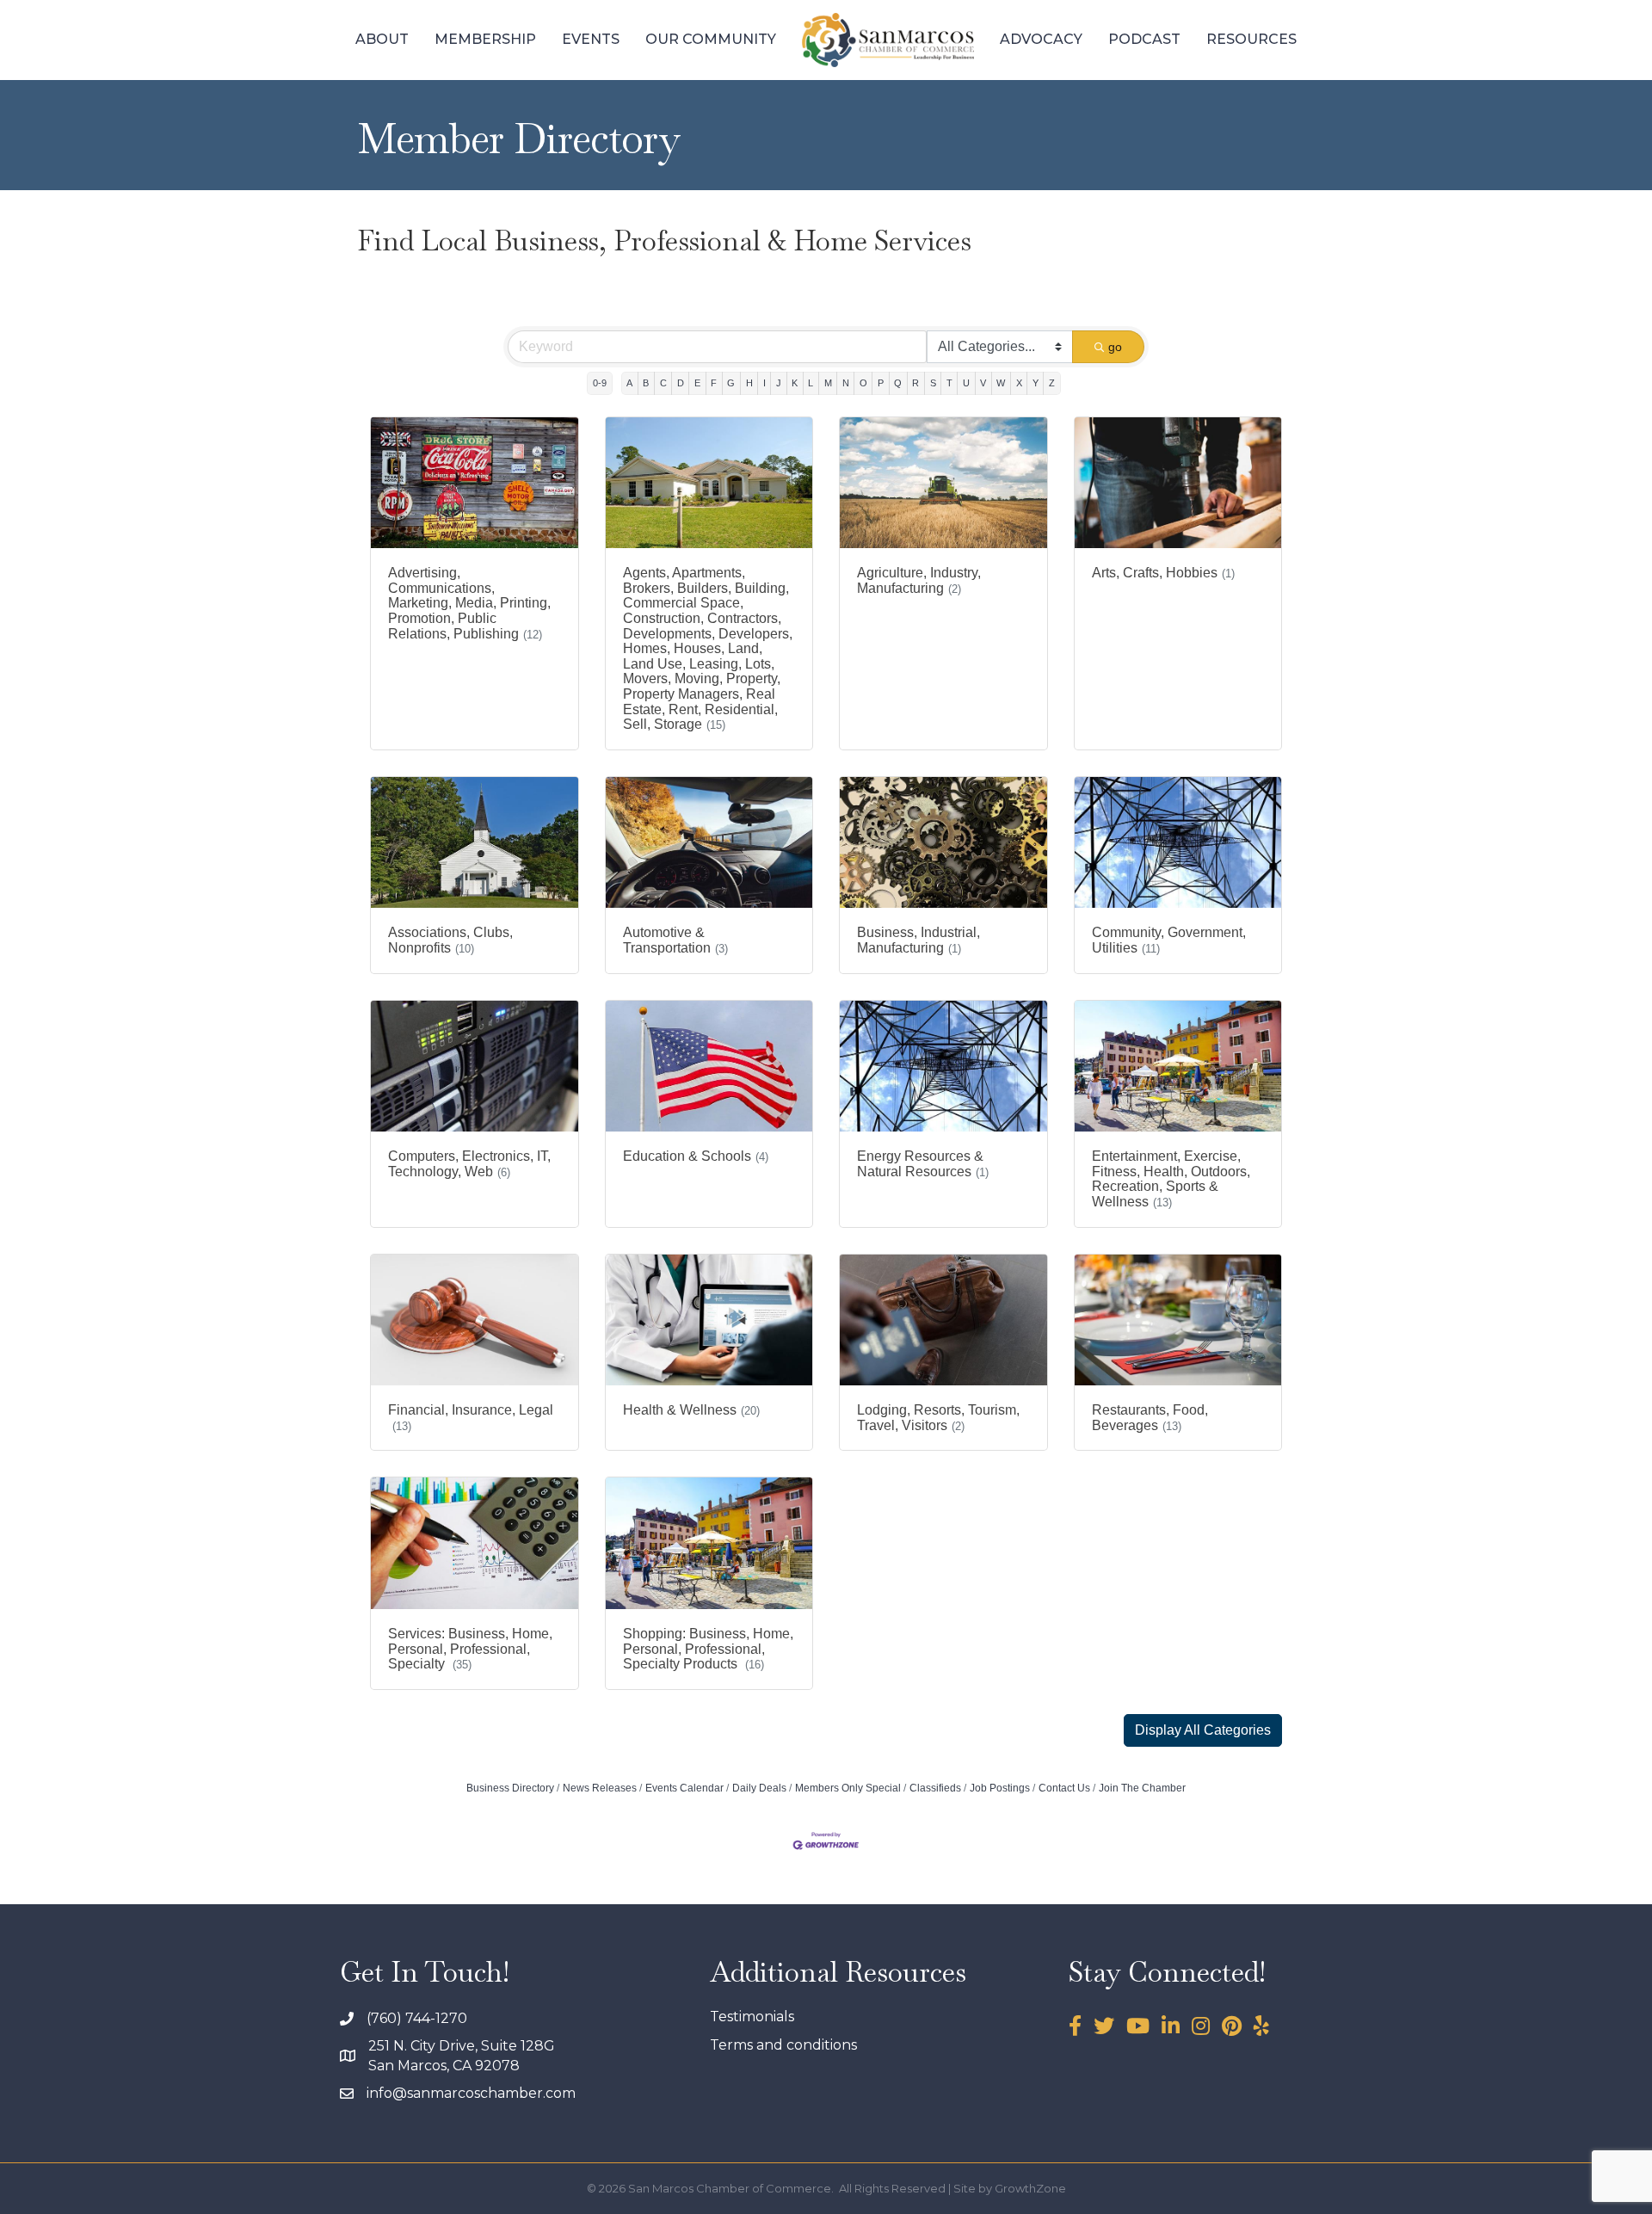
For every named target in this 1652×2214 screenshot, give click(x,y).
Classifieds (935, 1788)
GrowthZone (1030, 2188)
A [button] (629, 383)
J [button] (779, 383)
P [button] (881, 383)
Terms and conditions (783, 2045)
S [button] (933, 383)
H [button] (749, 383)
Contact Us (1064, 1788)
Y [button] (1036, 383)
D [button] (681, 383)
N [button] (846, 383)
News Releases (600, 1788)
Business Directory (510, 1788)
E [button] (697, 383)
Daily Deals (759, 1788)
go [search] (1115, 347)
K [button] (795, 383)
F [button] (714, 383)
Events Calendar (684, 1788)
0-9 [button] (600, 383)
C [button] (663, 383)
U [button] (966, 383)
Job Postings (1000, 1788)
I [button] (764, 383)
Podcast (1144, 39)
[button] (1203, 1730)
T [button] (949, 383)
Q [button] (898, 383)
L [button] (811, 383)
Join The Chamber (1142, 1788)
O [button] (863, 383)
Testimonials (752, 2017)
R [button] (915, 383)
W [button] (1001, 383)
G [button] (731, 383)
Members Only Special (848, 1788)
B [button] (646, 383)
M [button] (828, 383)
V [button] (983, 383)
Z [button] (1052, 383)
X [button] (1019, 383)
